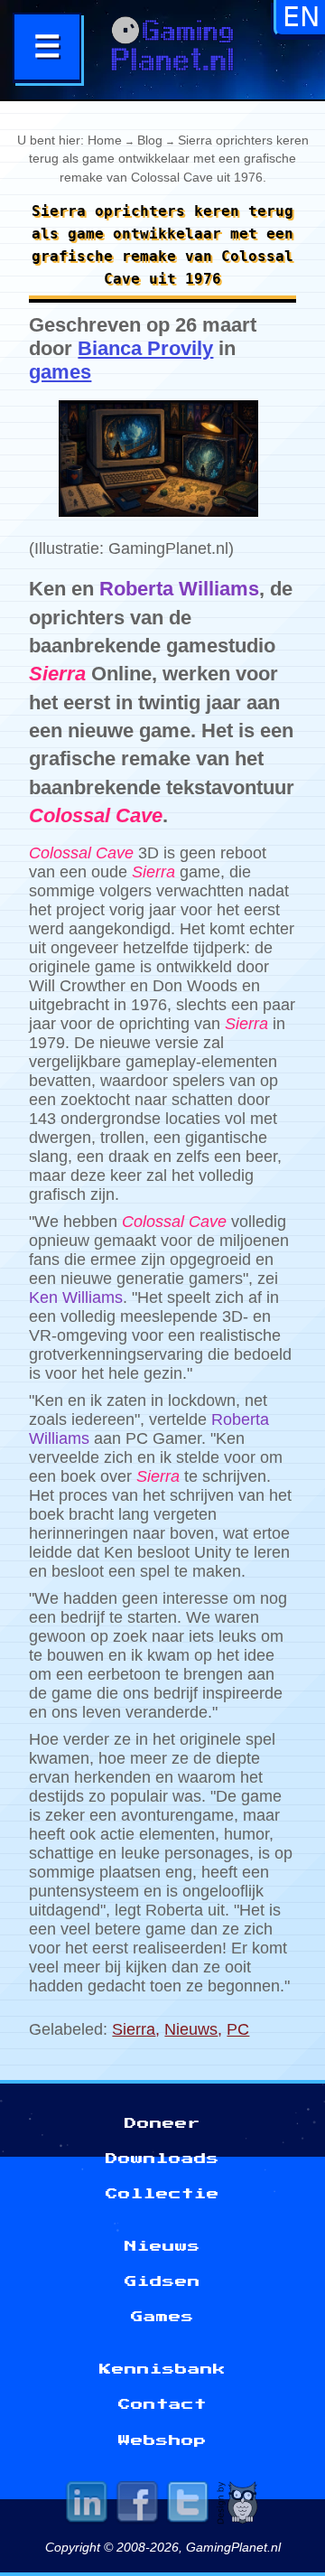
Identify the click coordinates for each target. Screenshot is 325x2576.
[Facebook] (137, 2505)
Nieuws (191, 2029)
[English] (301, 23)
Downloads (162, 2159)
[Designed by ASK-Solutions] (238, 2505)
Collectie (162, 2194)
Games (162, 2317)
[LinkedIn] (87, 2505)
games (60, 372)
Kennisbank (162, 2369)
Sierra (134, 2029)
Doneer (162, 2123)
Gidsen (162, 2281)
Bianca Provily (145, 348)
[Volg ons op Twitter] (188, 2505)
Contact (162, 2404)
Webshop (162, 2440)
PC (238, 2029)
